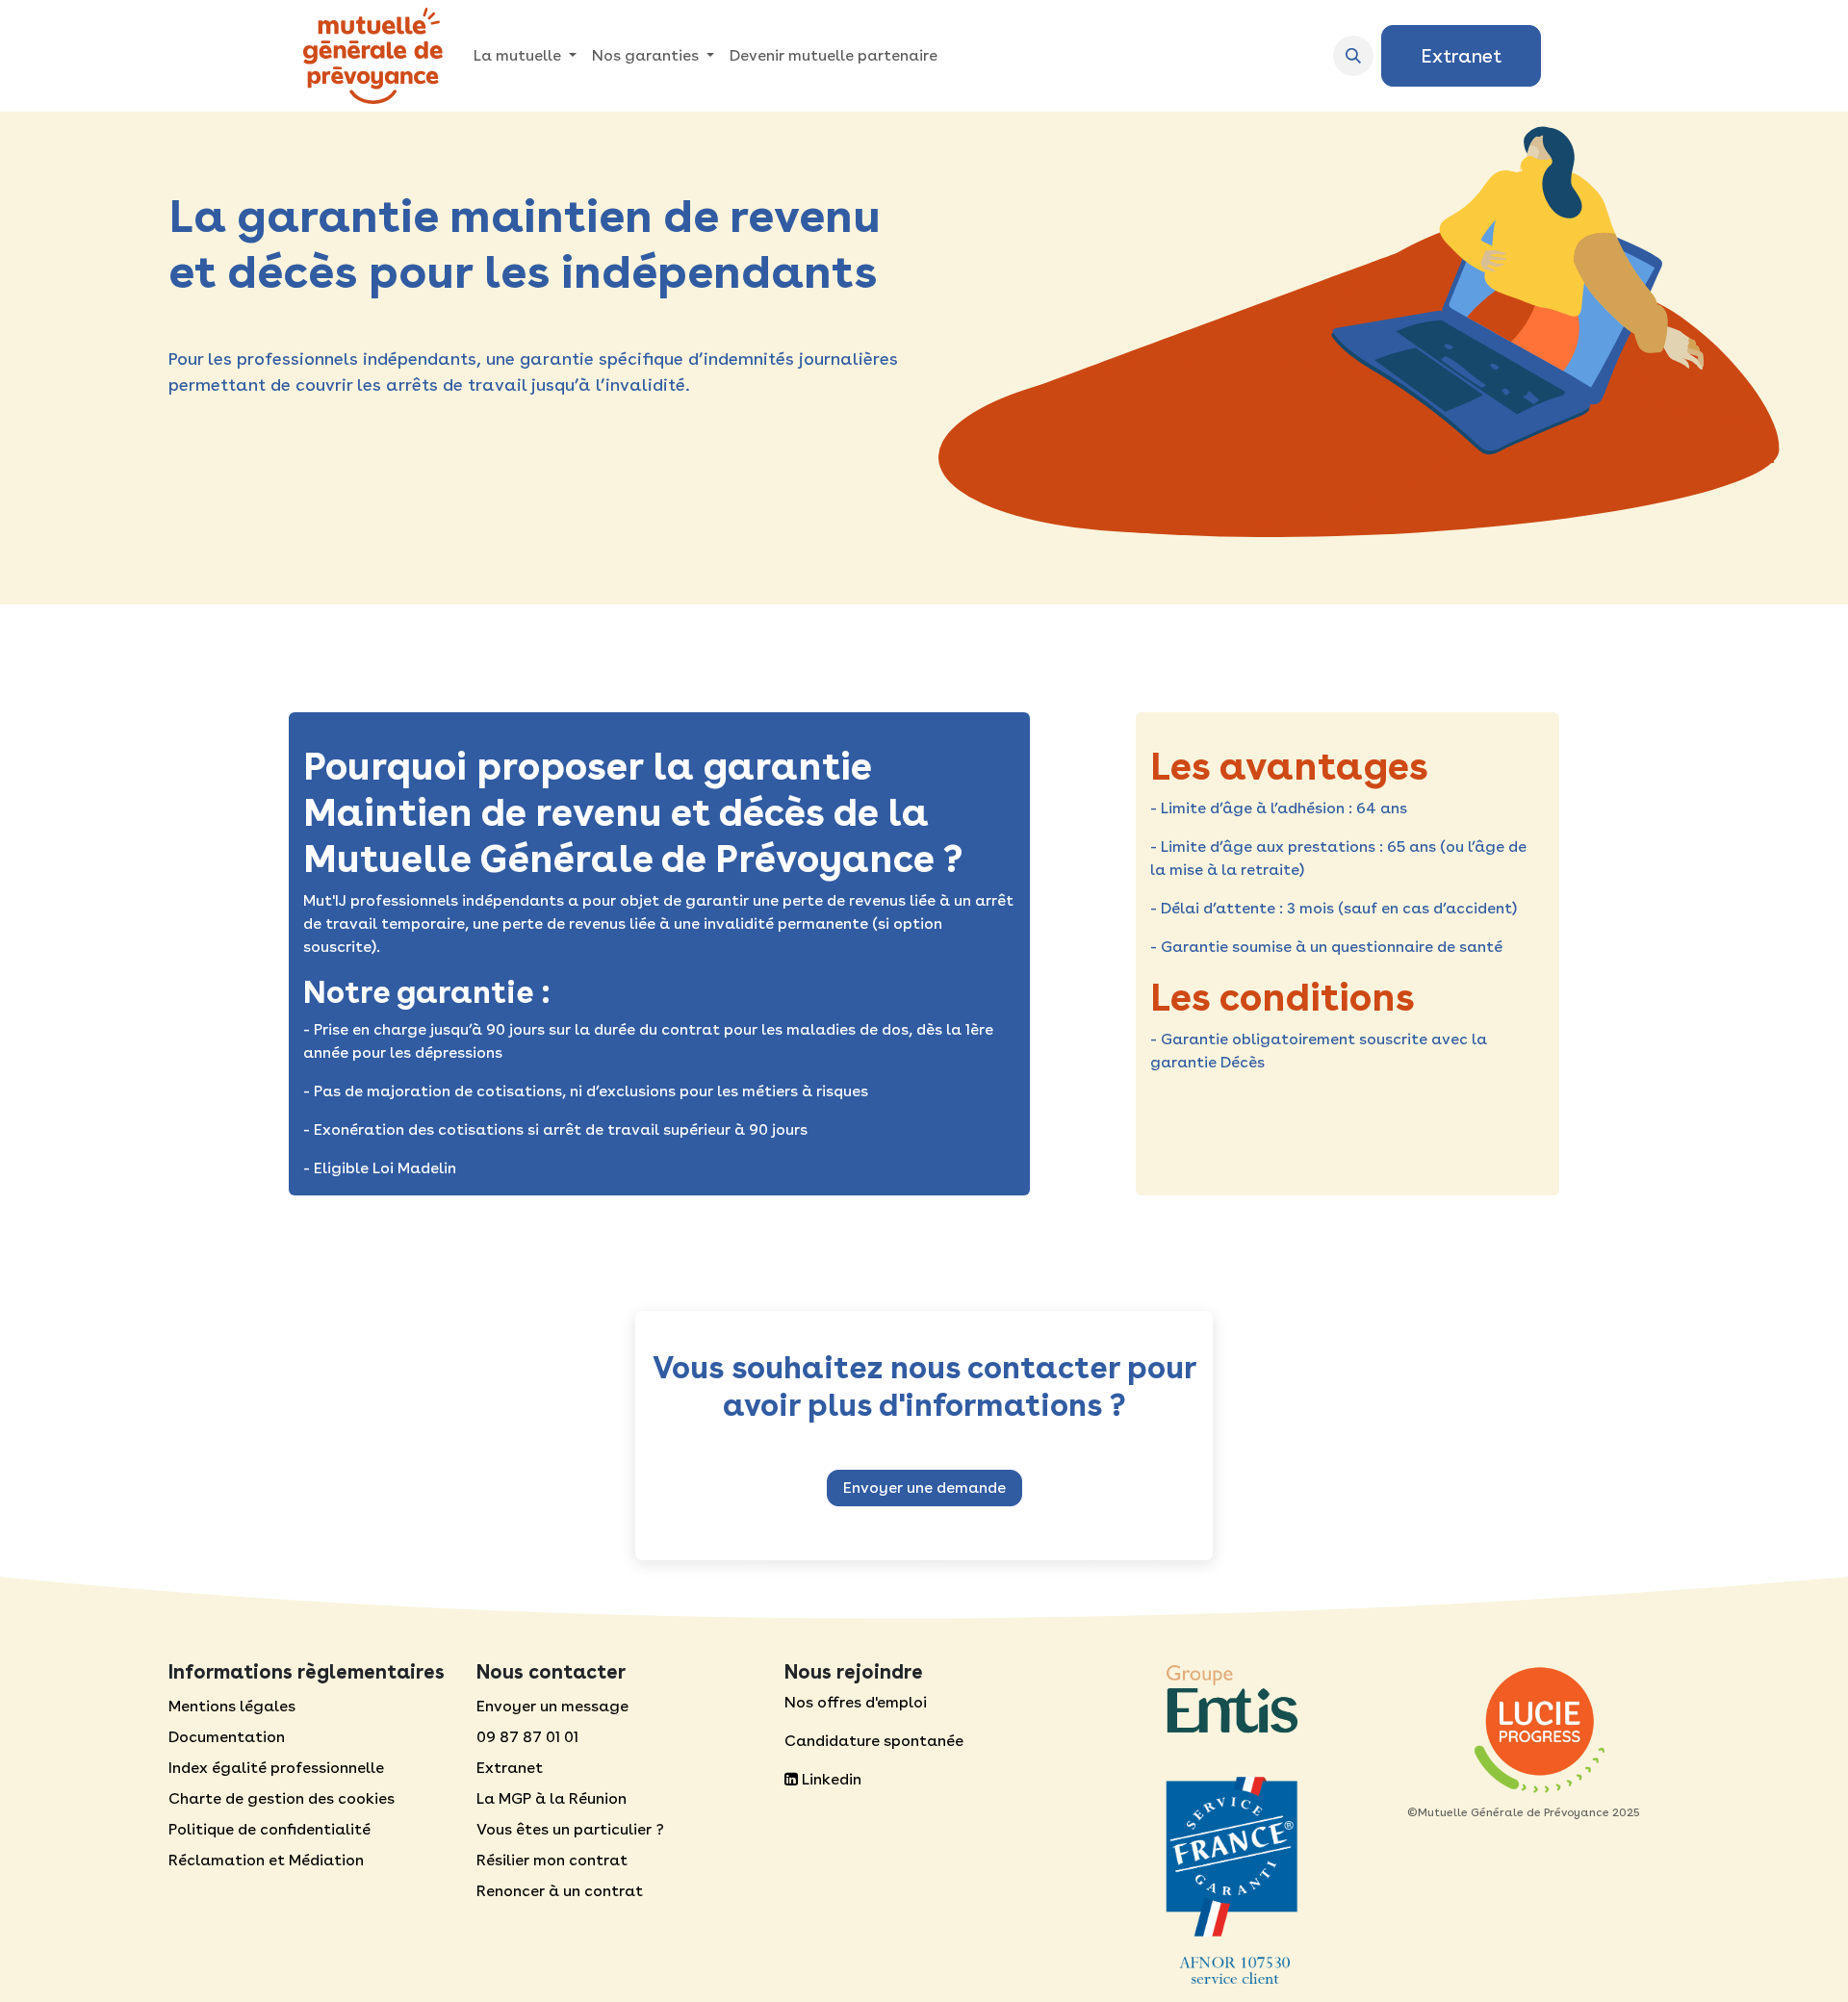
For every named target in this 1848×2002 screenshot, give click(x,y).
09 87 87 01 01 (527, 1737)
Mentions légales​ (232, 1706)
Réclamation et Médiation (266, 1860)
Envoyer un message (552, 1706)
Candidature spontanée (874, 1741)
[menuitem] (525, 56)
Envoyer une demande (924, 1488)
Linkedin (830, 1779)
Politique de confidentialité (269, 1829)
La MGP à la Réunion (552, 1798)
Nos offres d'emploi (856, 1702)
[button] (1353, 56)
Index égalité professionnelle (276, 1768)
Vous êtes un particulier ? (570, 1829)
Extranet (1461, 56)
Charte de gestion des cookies (282, 1798)
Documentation (227, 1737)
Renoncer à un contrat (560, 1891)
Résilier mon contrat (552, 1860)
